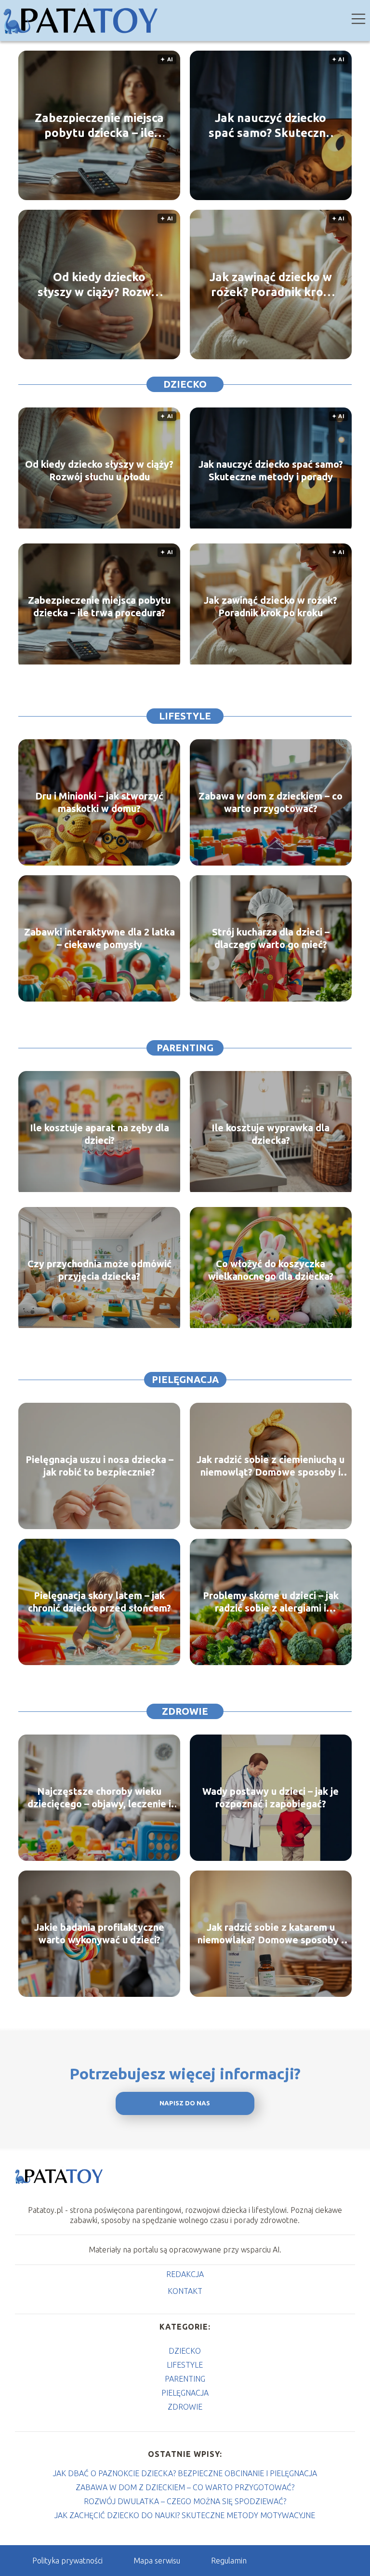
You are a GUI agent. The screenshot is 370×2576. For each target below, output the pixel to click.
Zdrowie (185, 1711)
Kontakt (185, 2291)
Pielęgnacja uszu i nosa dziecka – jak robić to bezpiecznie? (99, 1466)
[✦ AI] (99, 526)
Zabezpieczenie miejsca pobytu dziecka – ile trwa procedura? (99, 126)
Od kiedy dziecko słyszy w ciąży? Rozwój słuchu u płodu (99, 285)
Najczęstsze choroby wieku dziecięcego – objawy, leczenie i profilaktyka (99, 1798)
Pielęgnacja (185, 1379)
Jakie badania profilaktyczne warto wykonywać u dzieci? (99, 1933)
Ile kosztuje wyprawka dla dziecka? (271, 1134)
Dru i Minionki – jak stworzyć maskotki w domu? (99, 802)
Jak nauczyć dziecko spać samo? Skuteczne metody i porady (271, 126)
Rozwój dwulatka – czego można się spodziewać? (185, 2501)
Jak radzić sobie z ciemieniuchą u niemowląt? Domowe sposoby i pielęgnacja (271, 1466)
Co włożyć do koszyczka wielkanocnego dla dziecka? (271, 1270)
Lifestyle (185, 716)
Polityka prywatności (67, 2561)
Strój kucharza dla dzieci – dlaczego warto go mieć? (271, 938)
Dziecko (185, 384)
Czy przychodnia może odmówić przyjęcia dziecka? (99, 1270)
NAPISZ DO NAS (185, 2103)
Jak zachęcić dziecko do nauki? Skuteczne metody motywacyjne (185, 2515)
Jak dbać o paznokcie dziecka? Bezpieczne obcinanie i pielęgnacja (185, 2473)
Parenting (185, 1048)
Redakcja (185, 2274)
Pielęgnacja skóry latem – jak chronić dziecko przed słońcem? (99, 1602)
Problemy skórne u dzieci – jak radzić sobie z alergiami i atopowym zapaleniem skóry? (271, 1602)
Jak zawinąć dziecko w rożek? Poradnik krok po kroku (271, 285)
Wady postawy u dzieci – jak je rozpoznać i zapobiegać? (271, 1797)
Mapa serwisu (157, 2561)
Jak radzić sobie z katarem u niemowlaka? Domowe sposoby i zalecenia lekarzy (271, 1934)
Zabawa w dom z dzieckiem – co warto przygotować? (271, 802)
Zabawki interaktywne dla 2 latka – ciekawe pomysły (99, 938)
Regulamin (229, 2561)
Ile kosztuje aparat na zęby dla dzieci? (99, 1134)
